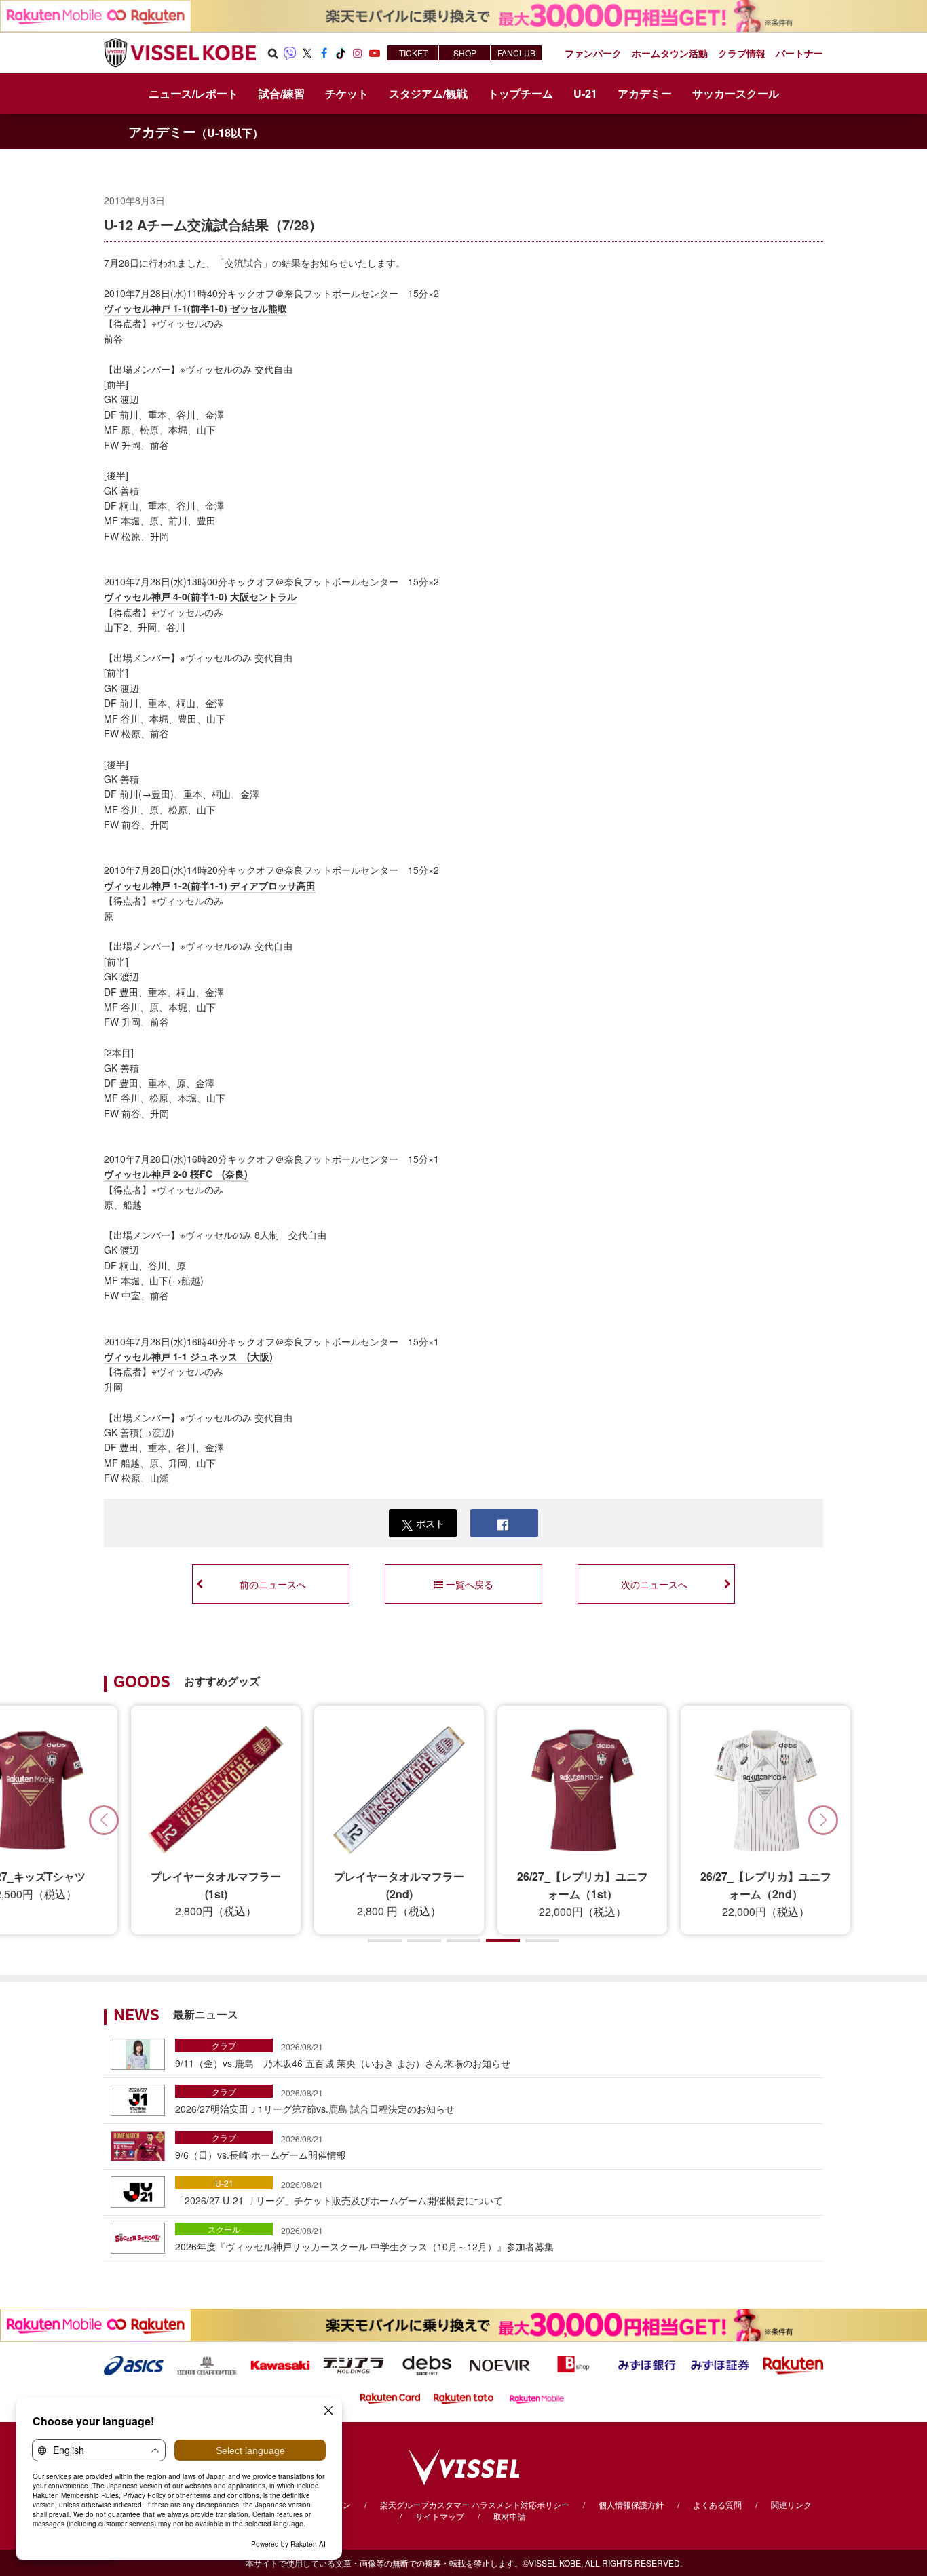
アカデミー (196, 131)
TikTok (341, 53)
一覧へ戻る (470, 1584)
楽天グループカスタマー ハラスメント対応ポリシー (475, 2504)
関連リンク (791, 2504)
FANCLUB (516, 53)
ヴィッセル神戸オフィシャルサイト (180, 53)
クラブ (224, 2045)
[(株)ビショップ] (573, 2364)
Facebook (324, 53)
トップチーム (521, 93)
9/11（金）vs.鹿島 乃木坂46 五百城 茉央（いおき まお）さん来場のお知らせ (343, 2055)
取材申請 (510, 2516)
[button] (823, 1820)
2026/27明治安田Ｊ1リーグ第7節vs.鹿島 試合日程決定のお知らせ (315, 2101)
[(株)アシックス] (134, 2364)
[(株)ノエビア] (500, 2364)
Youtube (375, 53)
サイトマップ (440, 2516)
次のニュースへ (654, 1584)
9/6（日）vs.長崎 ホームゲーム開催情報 (261, 2147)
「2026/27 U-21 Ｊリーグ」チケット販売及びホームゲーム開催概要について (339, 2193)
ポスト (430, 1523)
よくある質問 (717, 2504)
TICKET (413, 53)
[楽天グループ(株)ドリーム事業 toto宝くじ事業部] (463, 2397)
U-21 (224, 2183)
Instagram (358, 53)
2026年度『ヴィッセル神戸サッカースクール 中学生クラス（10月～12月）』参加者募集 (364, 2239)
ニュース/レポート (193, 93)
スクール (224, 2229)
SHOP (465, 53)
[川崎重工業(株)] (280, 2364)
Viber (290, 53)
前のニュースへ (273, 1584)
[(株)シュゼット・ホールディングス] (207, 2364)
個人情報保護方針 (631, 2504)
